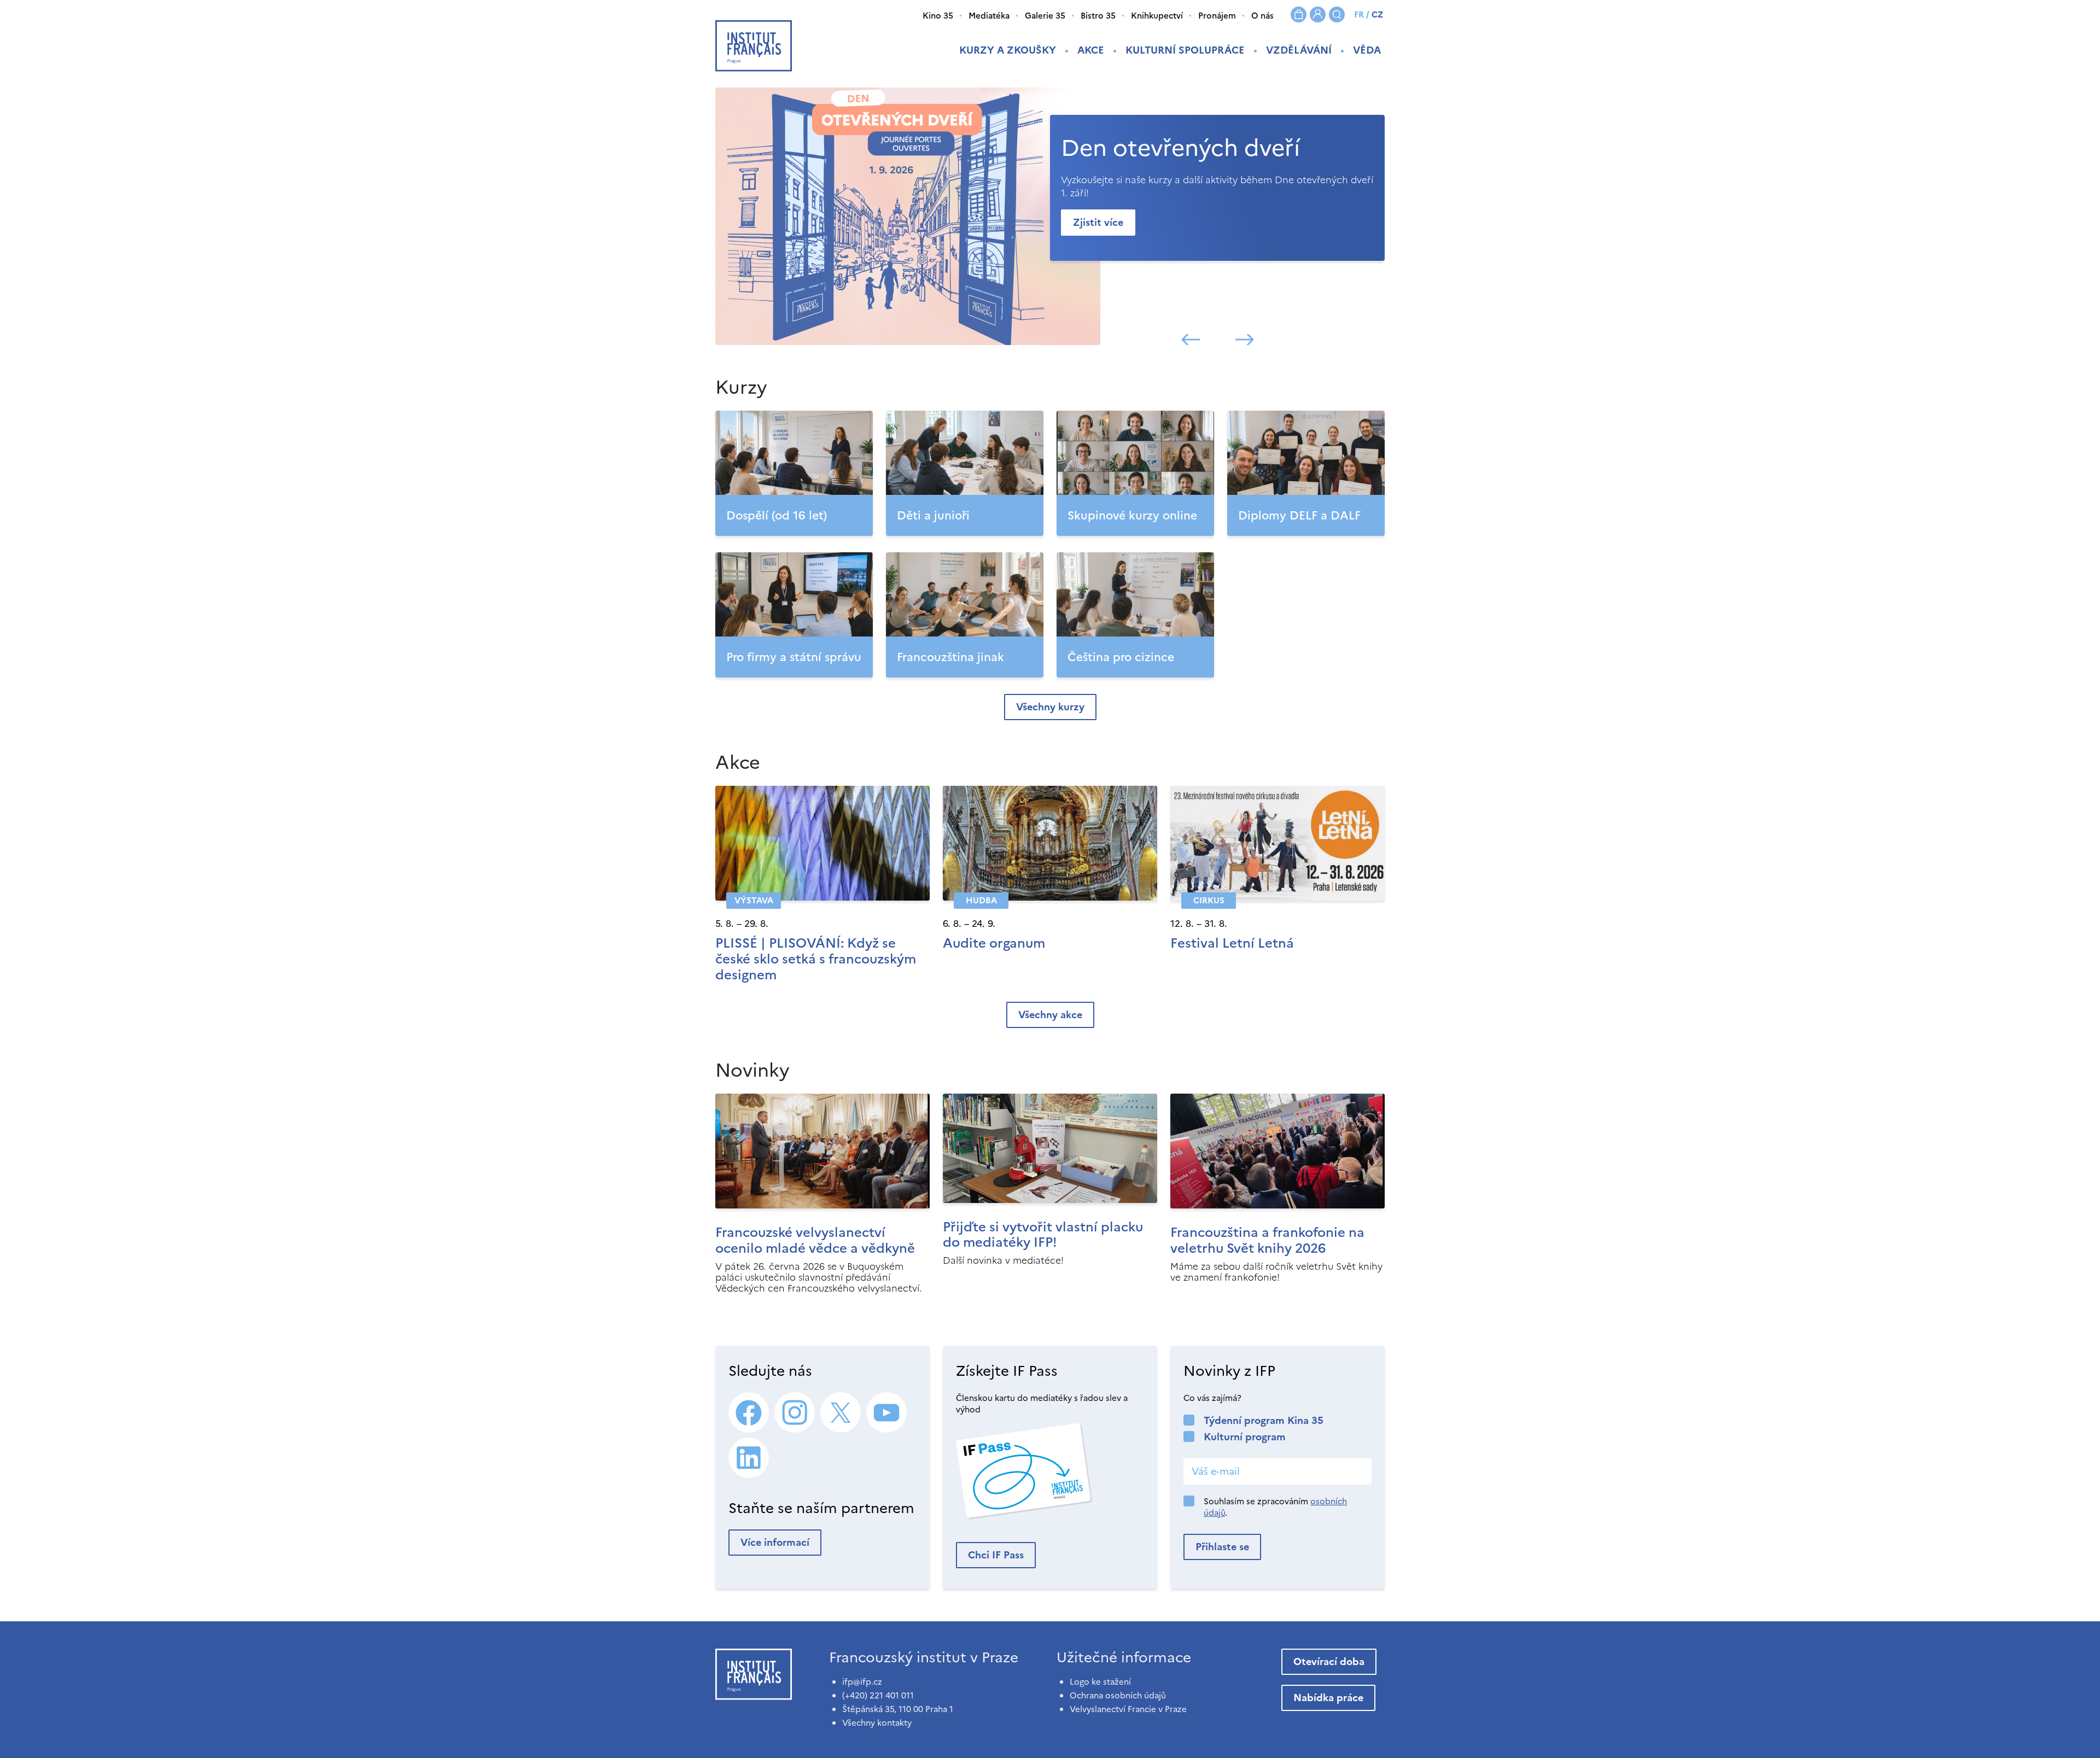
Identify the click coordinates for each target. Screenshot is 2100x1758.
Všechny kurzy (1050, 707)
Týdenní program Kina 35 (1264, 1420)
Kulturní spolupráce (1185, 50)
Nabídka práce (1328, 1698)
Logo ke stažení (1100, 1682)
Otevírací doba (1329, 1661)
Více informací (775, 1542)
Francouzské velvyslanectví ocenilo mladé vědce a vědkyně (815, 1240)
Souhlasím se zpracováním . (1275, 1507)
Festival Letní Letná (1232, 943)
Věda (1367, 50)
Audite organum (994, 943)
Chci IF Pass (996, 1555)
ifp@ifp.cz (862, 1682)
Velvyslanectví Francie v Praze (1128, 1709)
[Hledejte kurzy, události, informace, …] (1337, 14)
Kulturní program (1245, 1437)
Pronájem (1217, 16)
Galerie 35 (1045, 16)
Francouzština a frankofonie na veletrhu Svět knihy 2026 (1267, 1240)
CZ (1377, 14)
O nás (1262, 16)
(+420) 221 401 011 (878, 1695)
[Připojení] (1318, 14)
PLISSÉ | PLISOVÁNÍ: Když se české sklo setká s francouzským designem (816, 959)
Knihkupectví (1157, 16)
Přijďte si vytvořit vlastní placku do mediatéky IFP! (1043, 1235)
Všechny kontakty (877, 1723)
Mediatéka (989, 16)
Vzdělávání (1299, 50)
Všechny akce (1050, 1015)
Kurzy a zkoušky (1008, 50)
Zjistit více (1098, 222)
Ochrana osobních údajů (1118, 1695)
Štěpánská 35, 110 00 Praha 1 (898, 1709)
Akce (1091, 50)
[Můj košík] (1299, 14)
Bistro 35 (1098, 16)
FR (1359, 14)
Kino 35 (938, 16)
